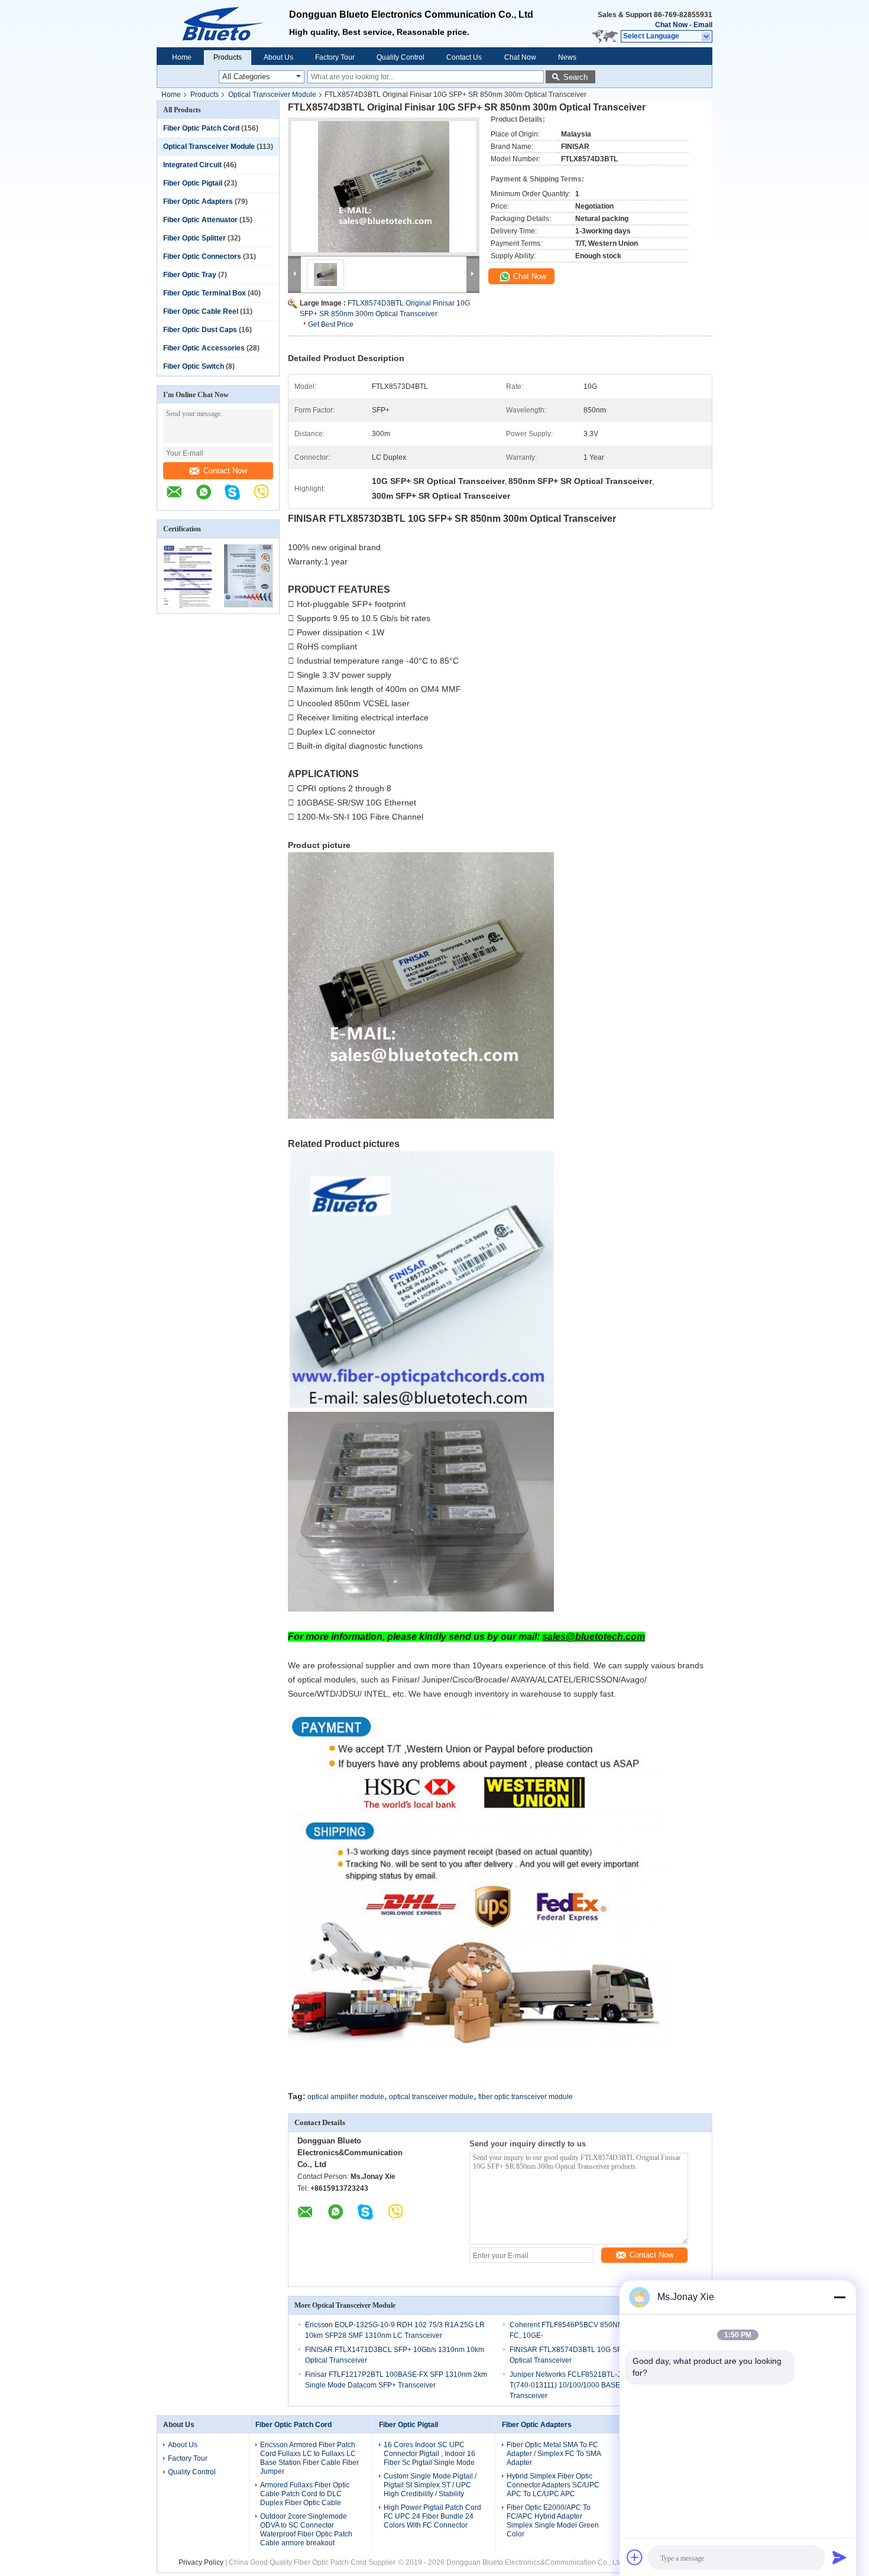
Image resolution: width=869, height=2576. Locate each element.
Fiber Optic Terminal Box (205, 293)
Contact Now (225, 471)
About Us (278, 57)
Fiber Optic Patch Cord (201, 128)
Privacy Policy (201, 2562)
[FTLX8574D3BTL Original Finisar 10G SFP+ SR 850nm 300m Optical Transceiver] (384, 187)
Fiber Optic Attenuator (200, 220)
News (567, 57)
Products (228, 57)
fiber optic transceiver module (526, 2097)
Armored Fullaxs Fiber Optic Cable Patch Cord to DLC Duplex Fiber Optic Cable (305, 2494)
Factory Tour (335, 57)
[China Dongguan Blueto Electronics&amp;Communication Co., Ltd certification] (188, 606)
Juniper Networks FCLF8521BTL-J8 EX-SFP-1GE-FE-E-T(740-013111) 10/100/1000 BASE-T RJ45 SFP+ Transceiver (599, 2385)
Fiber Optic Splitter (194, 238)
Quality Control (401, 57)
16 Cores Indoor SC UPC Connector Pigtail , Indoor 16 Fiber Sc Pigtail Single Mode (429, 2454)
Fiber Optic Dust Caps (200, 330)
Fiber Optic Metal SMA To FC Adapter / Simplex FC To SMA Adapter (554, 2454)
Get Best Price (331, 324)
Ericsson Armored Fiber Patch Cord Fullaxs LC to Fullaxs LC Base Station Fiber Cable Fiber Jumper (309, 2458)
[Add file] (635, 2557)
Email (703, 25)
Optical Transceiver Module (272, 95)
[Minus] (839, 2297)
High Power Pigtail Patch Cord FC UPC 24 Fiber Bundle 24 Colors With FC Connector (432, 2516)
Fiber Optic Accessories (204, 348)
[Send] (839, 2557)
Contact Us (464, 57)
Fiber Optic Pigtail (193, 183)
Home (182, 57)
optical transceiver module (431, 2097)
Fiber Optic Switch (194, 366)
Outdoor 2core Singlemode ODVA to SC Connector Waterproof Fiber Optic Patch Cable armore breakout (306, 2530)
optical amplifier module (346, 2097)
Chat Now (671, 25)
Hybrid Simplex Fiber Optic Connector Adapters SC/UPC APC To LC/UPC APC (553, 2485)
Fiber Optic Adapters (198, 202)
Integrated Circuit (192, 165)
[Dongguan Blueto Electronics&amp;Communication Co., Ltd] (223, 24)
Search (575, 77)
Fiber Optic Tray (190, 275)
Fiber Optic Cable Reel (201, 311)
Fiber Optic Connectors (202, 256)
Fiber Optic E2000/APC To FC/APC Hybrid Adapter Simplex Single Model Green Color (553, 2521)
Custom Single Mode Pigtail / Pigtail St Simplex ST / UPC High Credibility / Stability (430, 2485)
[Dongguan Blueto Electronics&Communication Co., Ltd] (180, 498)
